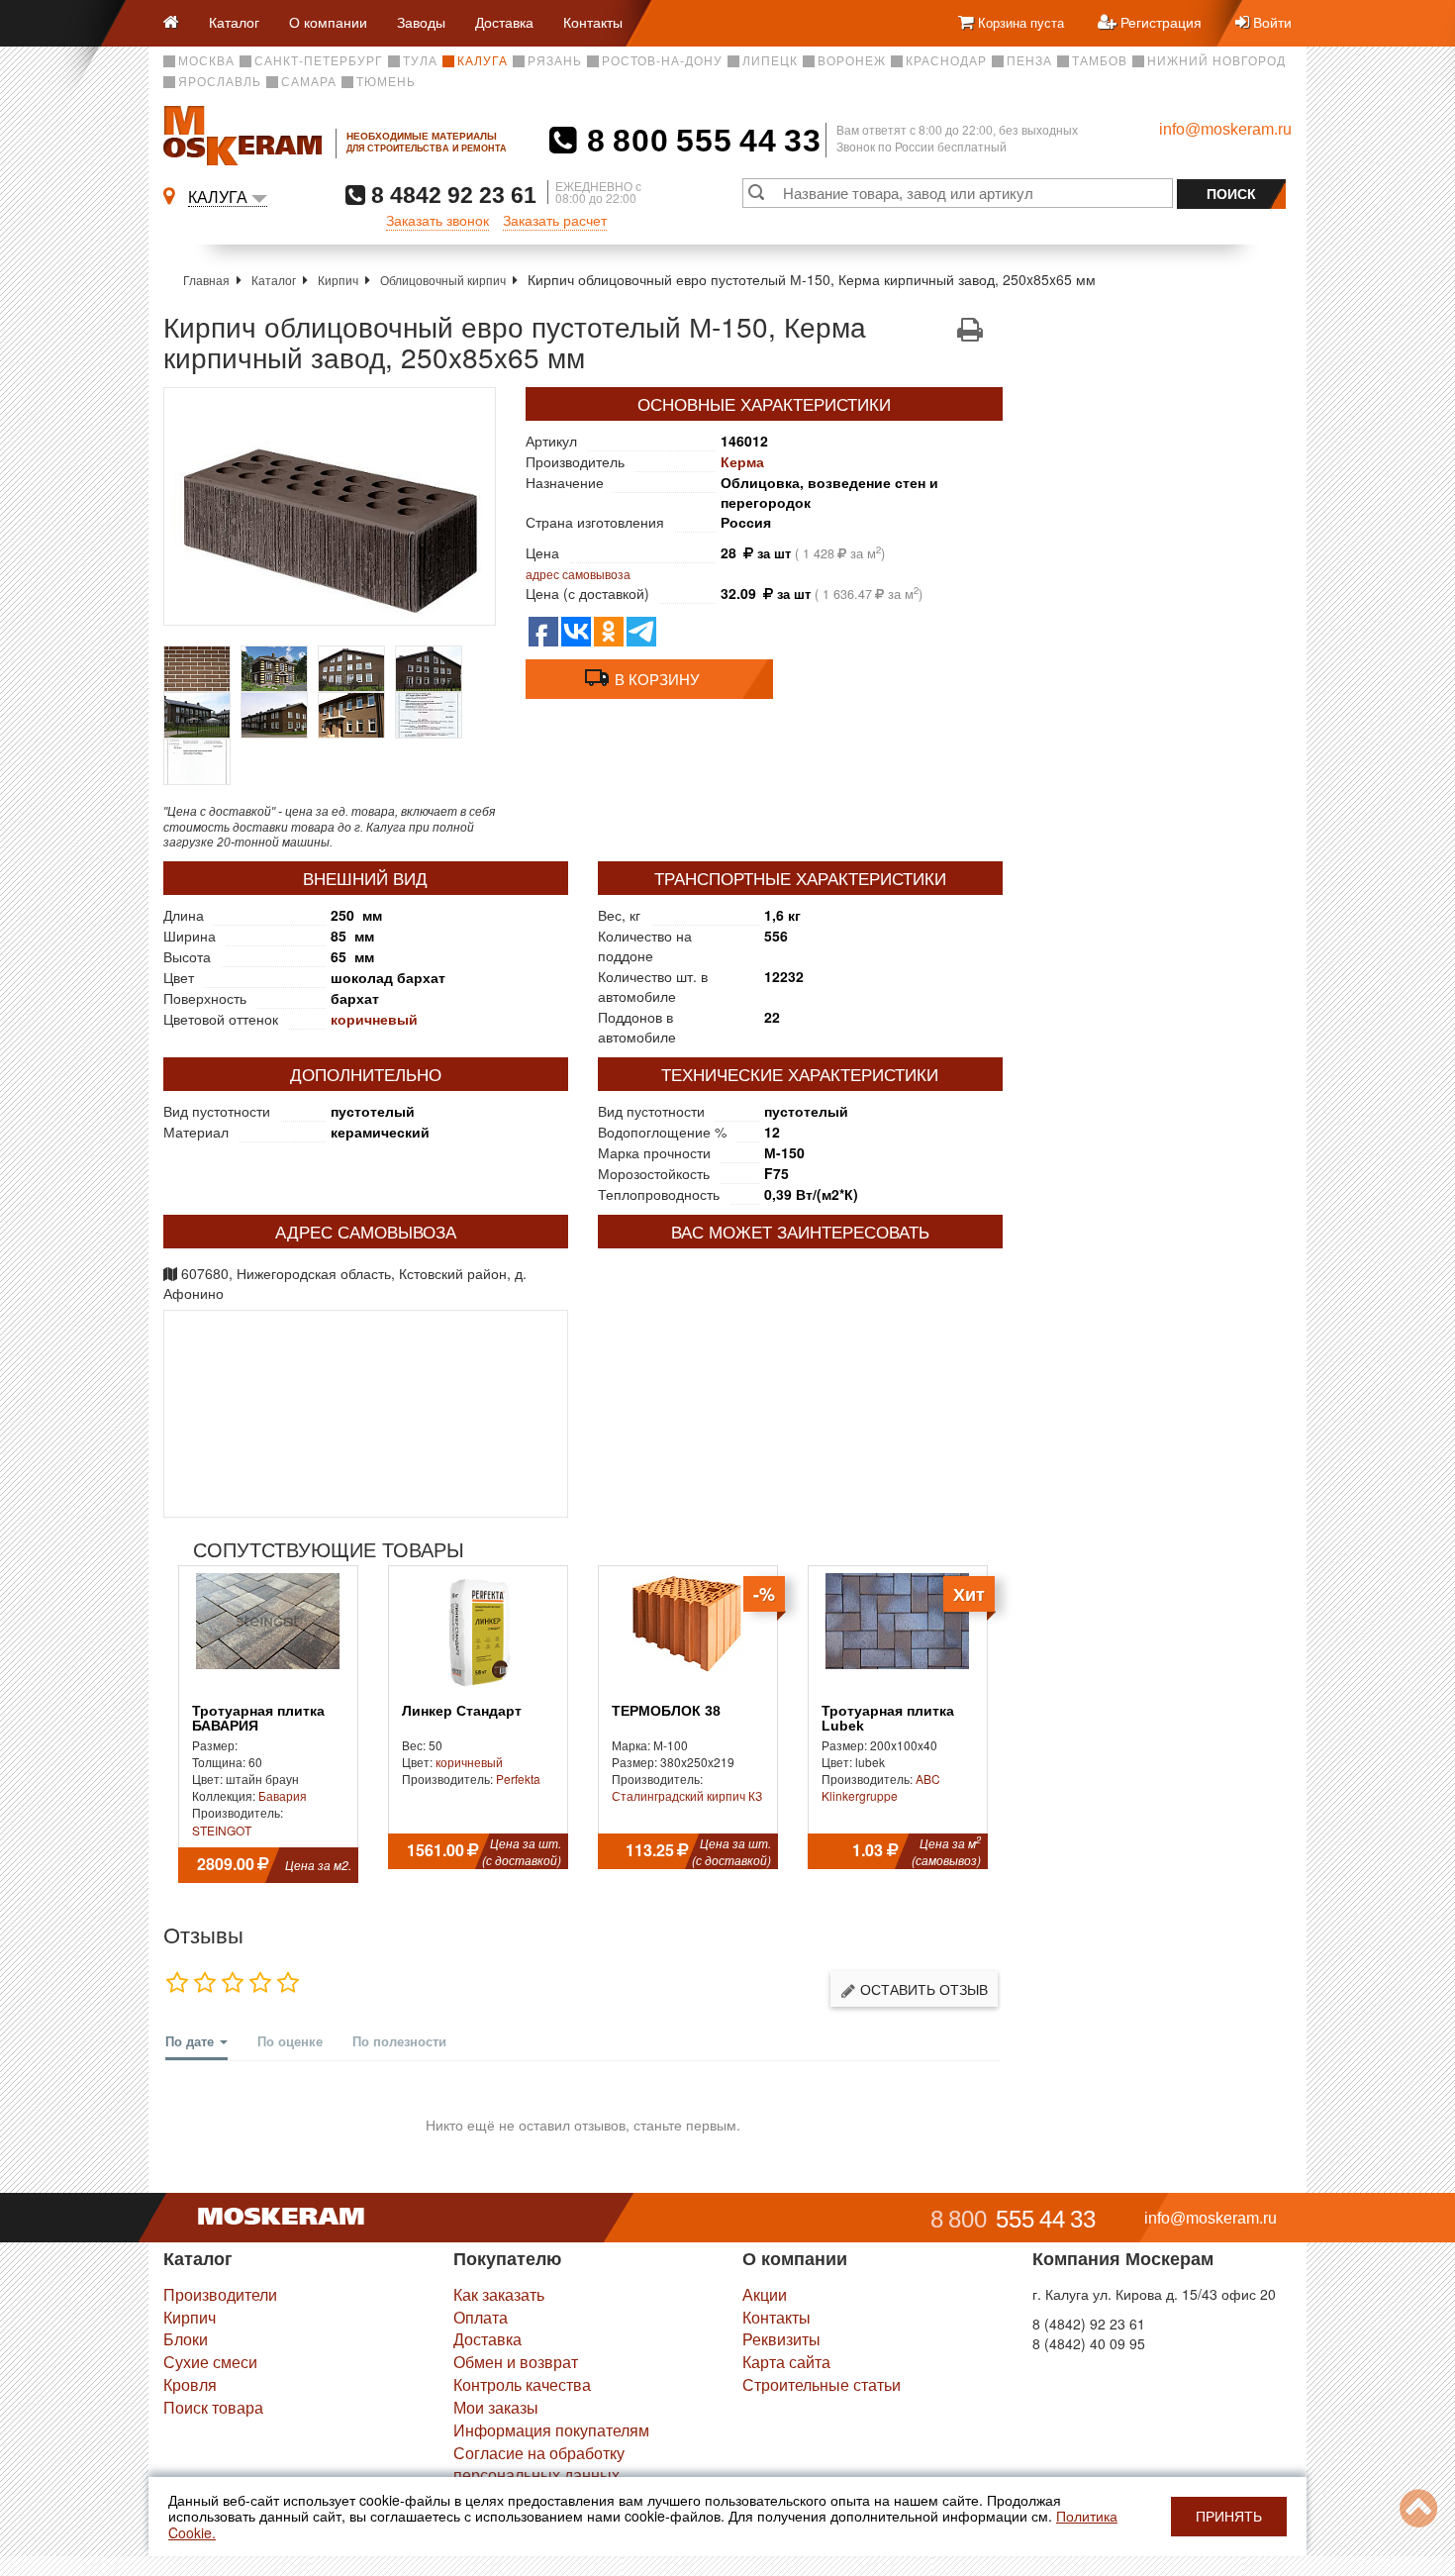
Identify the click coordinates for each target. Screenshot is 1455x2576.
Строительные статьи (822, 2384)
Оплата (481, 2317)
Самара (309, 82)
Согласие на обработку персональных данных (539, 2464)
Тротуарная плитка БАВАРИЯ (258, 1719)
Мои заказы (496, 2407)
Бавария (283, 1795)
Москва (206, 61)
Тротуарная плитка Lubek (888, 1719)
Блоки (186, 2339)
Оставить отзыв (922, 1989)
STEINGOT (222, 1830)
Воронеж (852, 61)
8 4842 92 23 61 (451, 195)
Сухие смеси (210, 2362)
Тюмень (386, 82)
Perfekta (518, 1779)
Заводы (421, 22)
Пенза (1029, 61)
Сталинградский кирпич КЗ (687, 1795)
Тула (420, 61)
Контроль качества (522, 2384)
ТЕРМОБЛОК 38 (666, 1711)
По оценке (290, 2041)
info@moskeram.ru (1225, 129)
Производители (220, 2294)
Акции (765, 2294)
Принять (1229, 2517)
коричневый (374, 1019)
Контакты (593, 22)
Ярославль (220, 82)
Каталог (234, 22)
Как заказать (499, 2294)
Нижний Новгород (1216, 61)
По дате (192, 2041)
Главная (206, 280)
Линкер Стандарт (462, 1711)
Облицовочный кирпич (443, 280)
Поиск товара (213, 2407)
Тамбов (1100, 61)
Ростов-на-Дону (662, 61)
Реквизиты (781, 2339)
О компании (328, 22)
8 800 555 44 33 (699, 141)
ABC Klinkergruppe (881, 1787)
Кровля (190, 2384)
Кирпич (338, 280)
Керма (742, 461)
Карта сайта (786, 2362)
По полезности (399, 2041)
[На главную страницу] (179, 23)
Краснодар (946, 61)
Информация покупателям (551, 2430)
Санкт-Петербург (319, 61)
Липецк (770, 61)
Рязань (555, 61)
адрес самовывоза (578, 574)
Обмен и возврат (516, 2362)
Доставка (504, 22)
